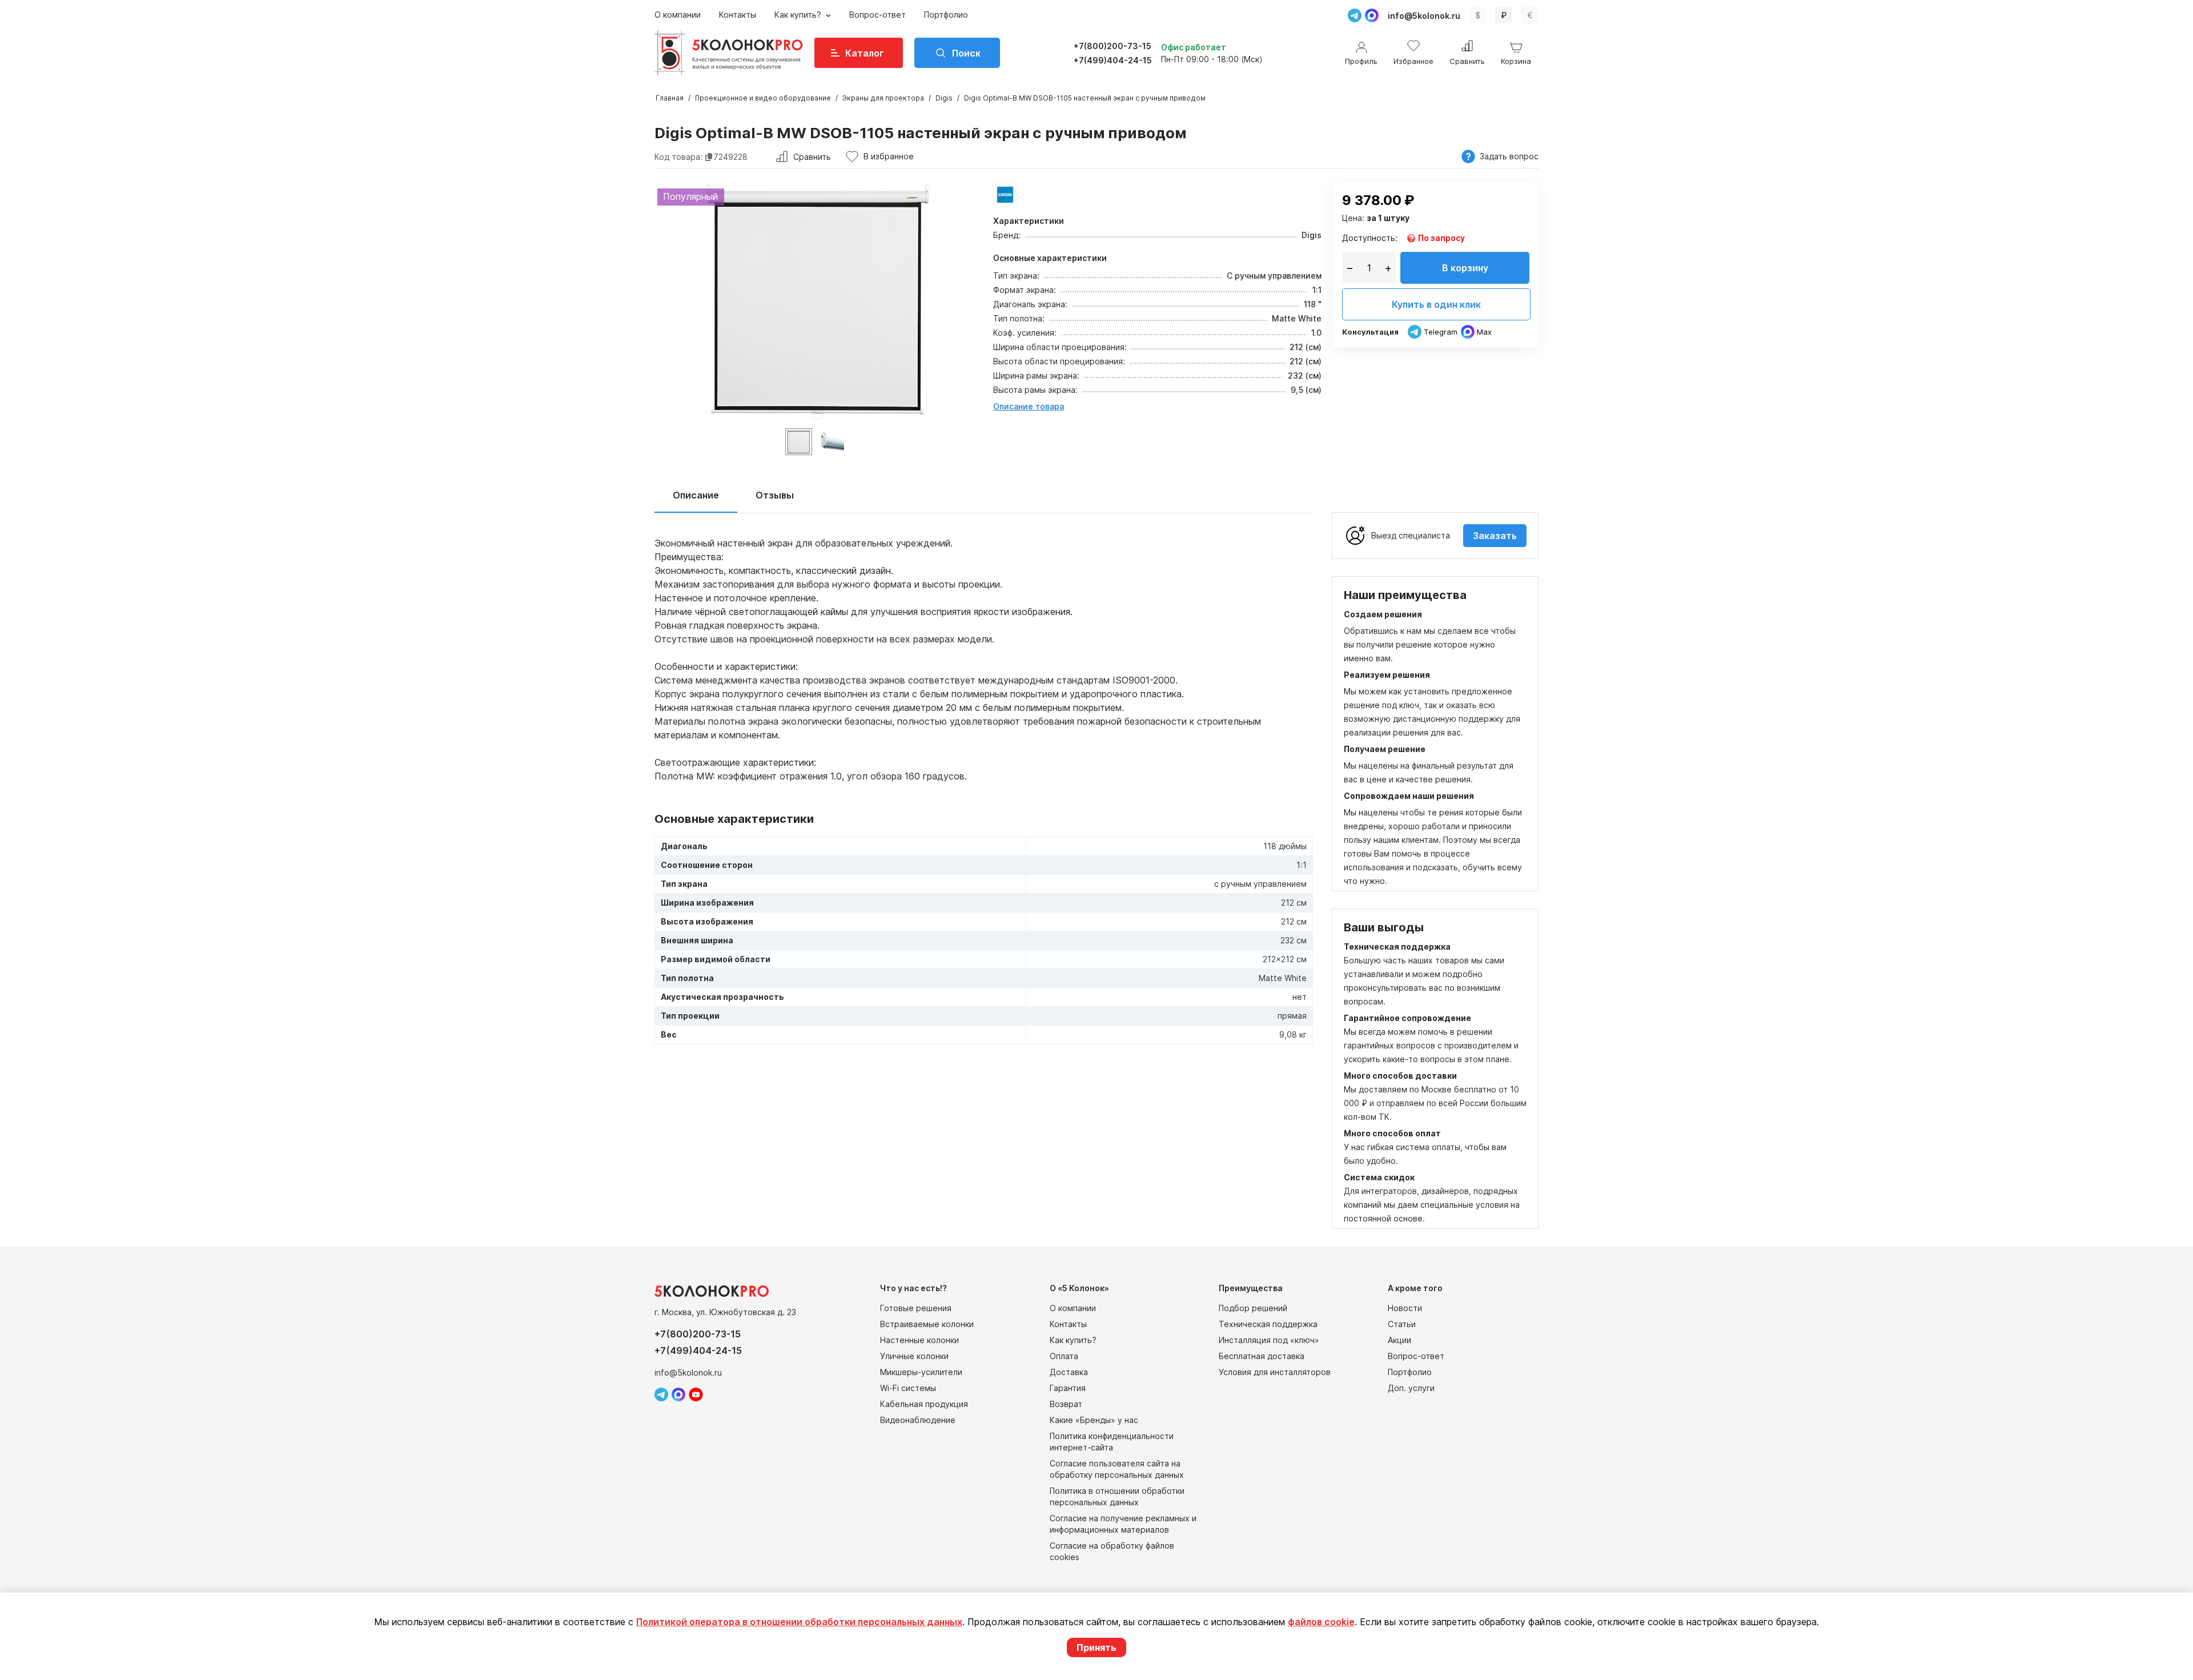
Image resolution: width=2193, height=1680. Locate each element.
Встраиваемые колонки (927, 1324)
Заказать (1495, 536)
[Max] (1372, 15)
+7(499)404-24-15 (1113, 60)
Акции (1399, 1340)
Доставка (1069, 1372)
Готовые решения (916, 1308)
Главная (670, 98)
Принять (1096, 1647)
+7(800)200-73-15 (1112, 46)
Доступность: (1370, 238)
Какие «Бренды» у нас (1094, 1420)
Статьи (1402, 1324)
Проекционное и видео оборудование (763, 98)
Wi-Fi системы (908, 1388)
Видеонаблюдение (918, 1420)
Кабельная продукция (924, 1404)
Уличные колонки (914, 1356)
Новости (1405, 1308)
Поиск (966, 53)
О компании (678, 15)
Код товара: (678, 157)
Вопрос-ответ (877, 15)
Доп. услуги (1411, 1388)
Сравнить (812, 157)
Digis (944, 98)
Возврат (1066, 1404)
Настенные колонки (919, 1340)
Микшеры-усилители (921, 1372)
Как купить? (799, 15)
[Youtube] (696, 1394)
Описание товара (1029, 406)
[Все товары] (1005, 195)
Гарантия (1068, 1388)
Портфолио (946, 15)
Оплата (1064, 1356)
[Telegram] (1355, 15)
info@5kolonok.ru (1424, 16)
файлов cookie (1321, 1622)
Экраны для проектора (883, 98)
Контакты (738, 15)
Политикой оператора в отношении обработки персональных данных (799, 1622)
